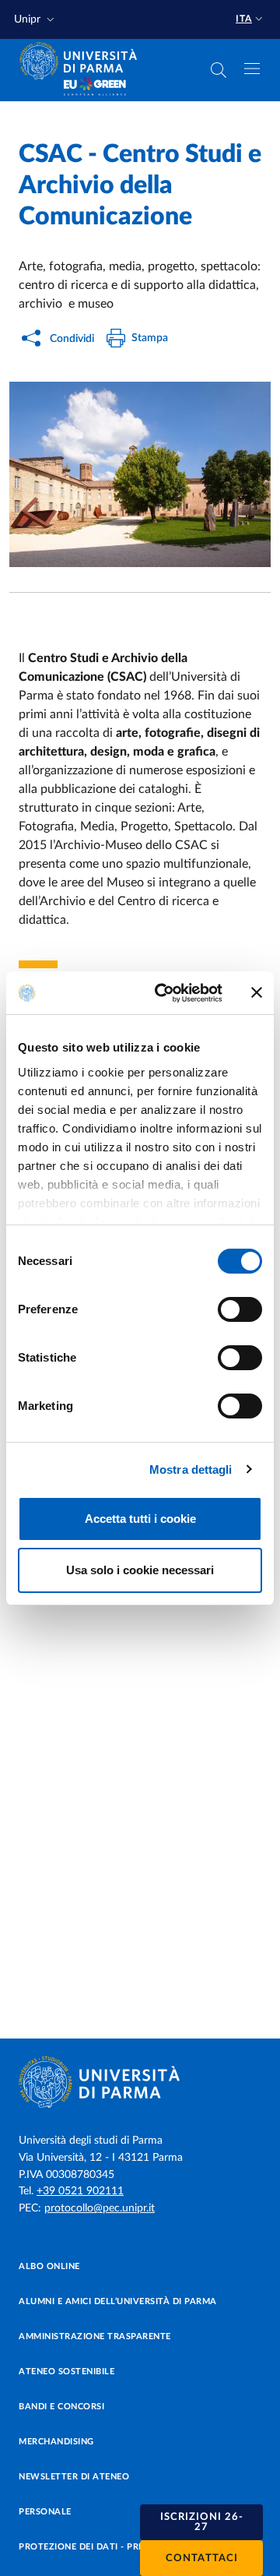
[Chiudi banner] (257, 992)
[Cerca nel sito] (219, 70)
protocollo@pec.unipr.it (100, 2208)
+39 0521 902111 (80, 2191)
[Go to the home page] (83, 61)
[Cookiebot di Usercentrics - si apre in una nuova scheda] (164, 993)
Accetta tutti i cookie (140, 1519)
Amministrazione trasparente (95, 2336)
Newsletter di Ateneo (74, 2477)
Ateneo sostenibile (66, 2372)
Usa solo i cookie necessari (140, 1570)
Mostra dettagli (191, 1469)
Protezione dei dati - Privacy (92, 2547)
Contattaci (202, 2558)
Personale (45, 2512)
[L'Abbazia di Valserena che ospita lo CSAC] (140, 474)
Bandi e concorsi (61, 2407)
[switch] (240, 1309)
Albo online (49, 2266)
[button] (36, 20)
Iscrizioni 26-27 (202, 2522)
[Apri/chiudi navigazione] (252, 69)
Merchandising (56, 2442)
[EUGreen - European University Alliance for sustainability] (95, 87)
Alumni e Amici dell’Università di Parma (118, 2301)
